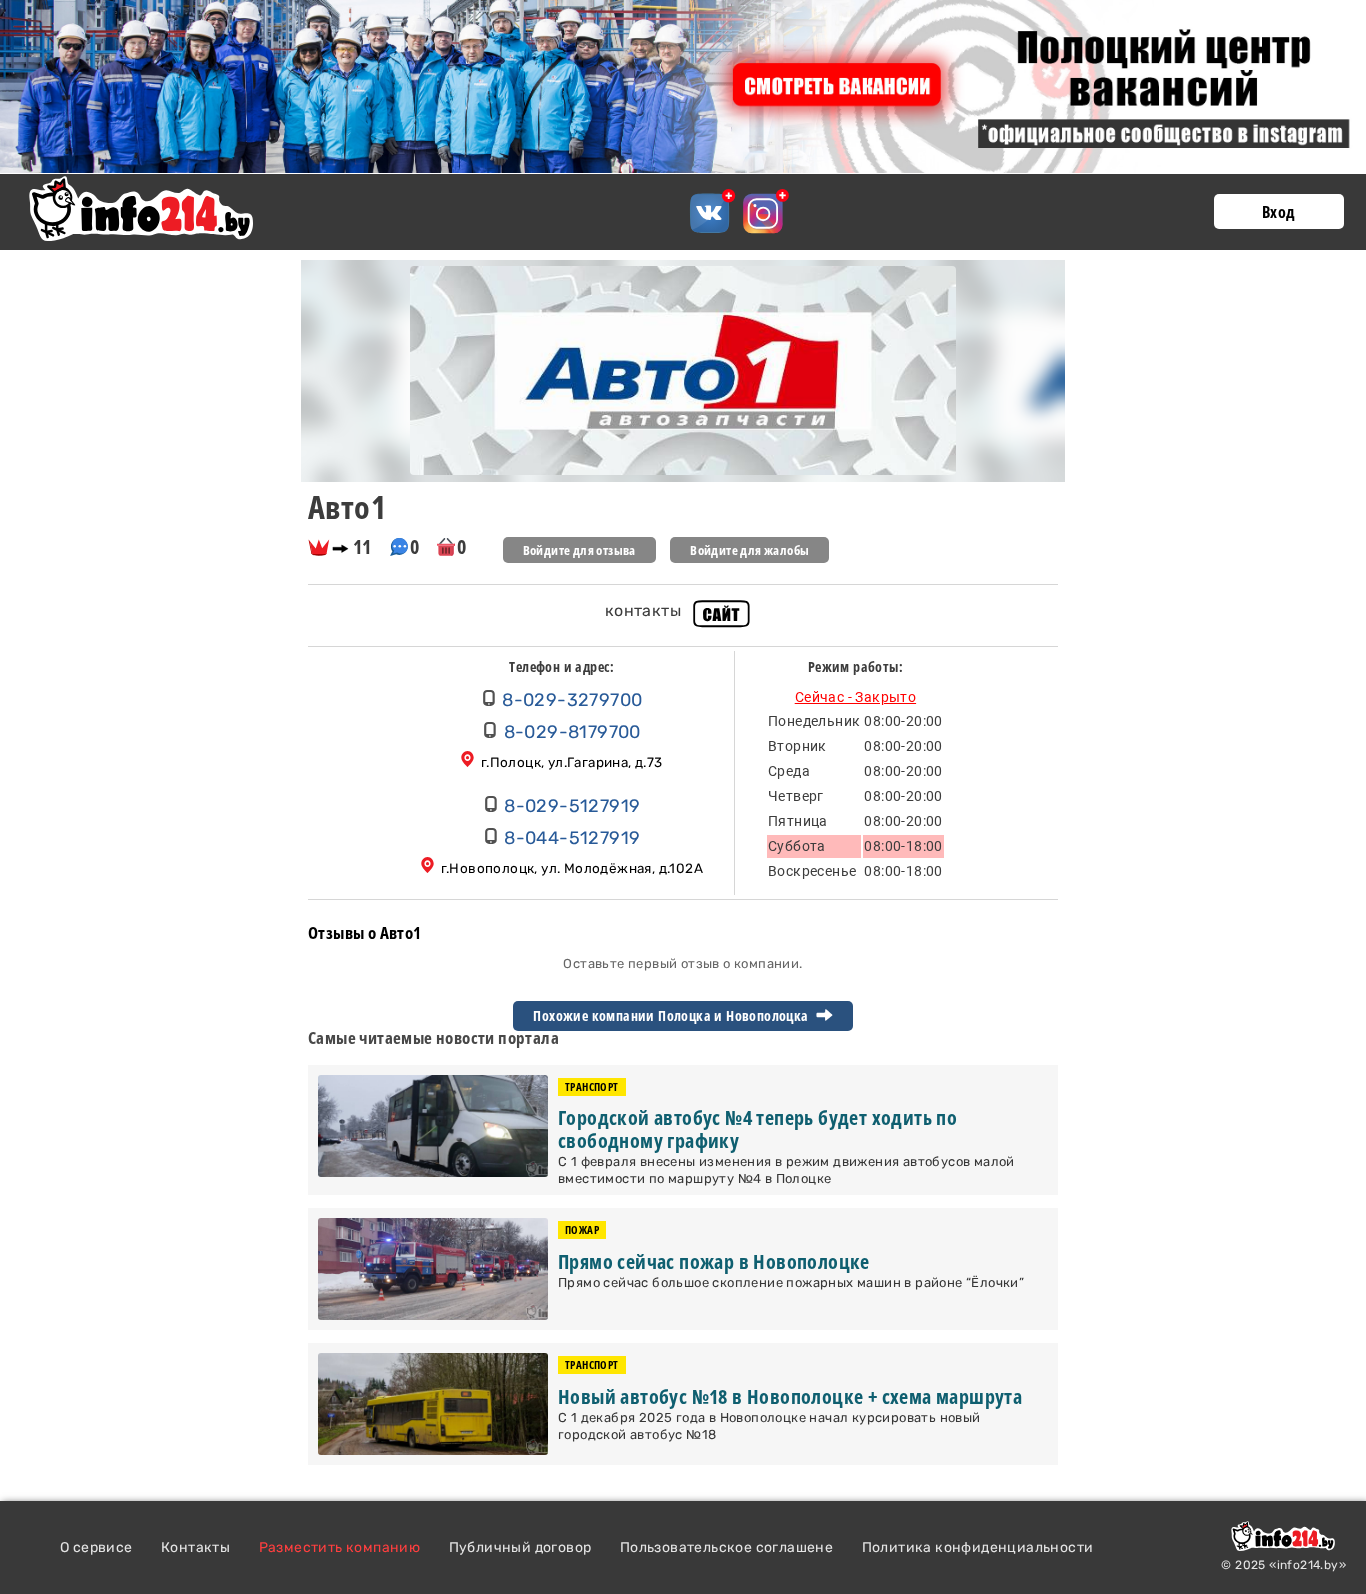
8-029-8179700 (572, 732)
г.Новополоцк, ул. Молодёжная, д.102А (572, 868)
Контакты (195, 1547)
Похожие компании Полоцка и (672, 1016)
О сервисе (96, 1547)
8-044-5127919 (572, 838)
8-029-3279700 (572, 700)
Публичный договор (520, 1547)
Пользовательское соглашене (726, 1547)
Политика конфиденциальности (978, 1547)
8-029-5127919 (572, 806)
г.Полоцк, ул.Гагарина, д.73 (572, 762)
